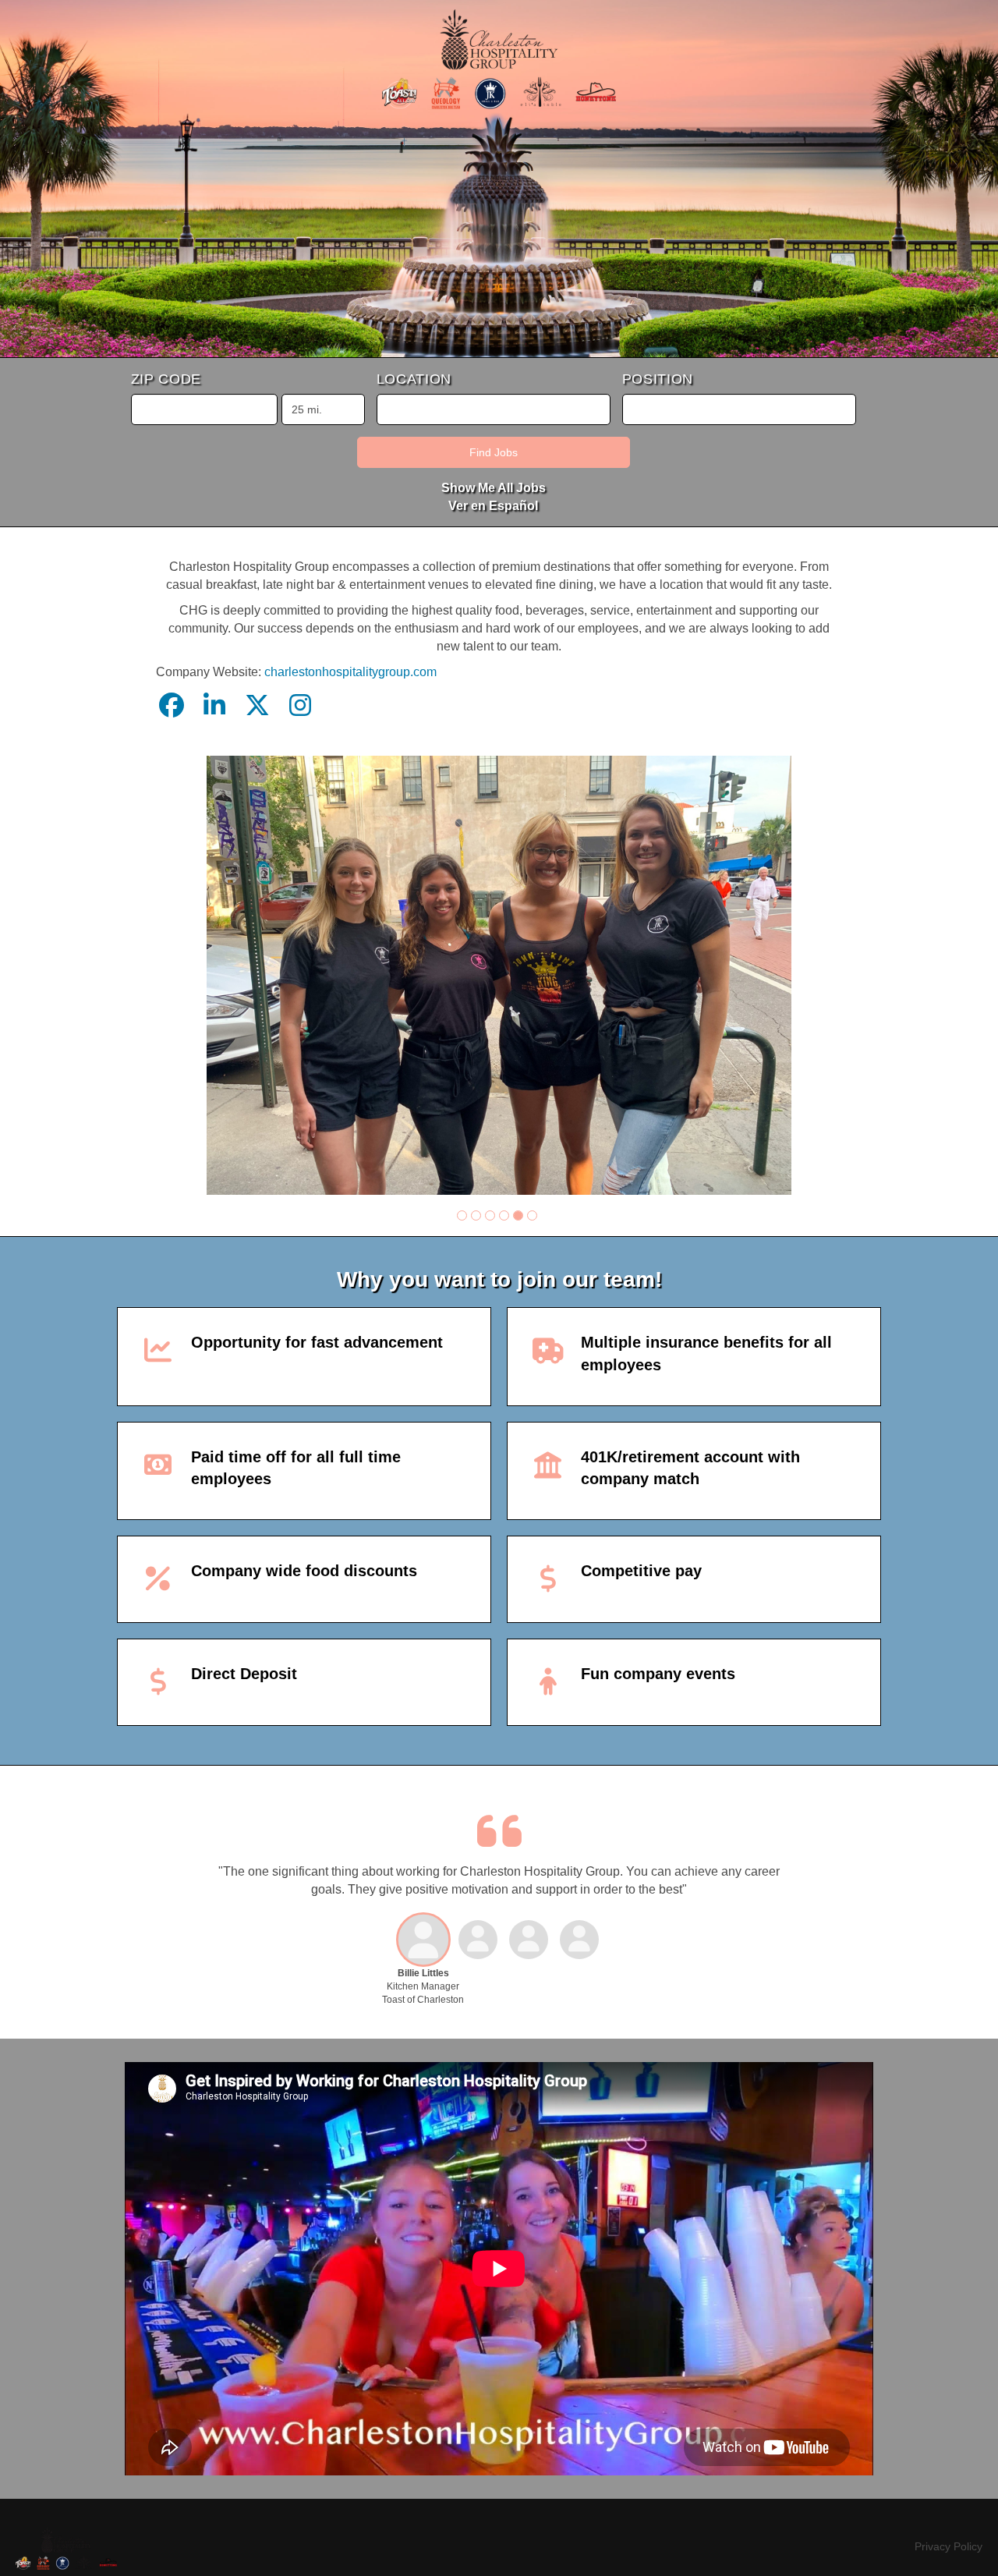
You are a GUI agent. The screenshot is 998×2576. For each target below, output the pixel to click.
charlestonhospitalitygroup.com (350, 672)
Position (658, 379)
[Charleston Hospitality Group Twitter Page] (257, 706)
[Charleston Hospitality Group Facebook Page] (172, 706)
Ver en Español (493, 506)
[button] (462, 1215)
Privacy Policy (948, 2546)
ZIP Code (166, 379)
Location (414, 379)
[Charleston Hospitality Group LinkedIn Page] (214, 706)
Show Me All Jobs (494, 488)
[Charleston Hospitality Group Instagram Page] (300, 706)
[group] (499, 975)
